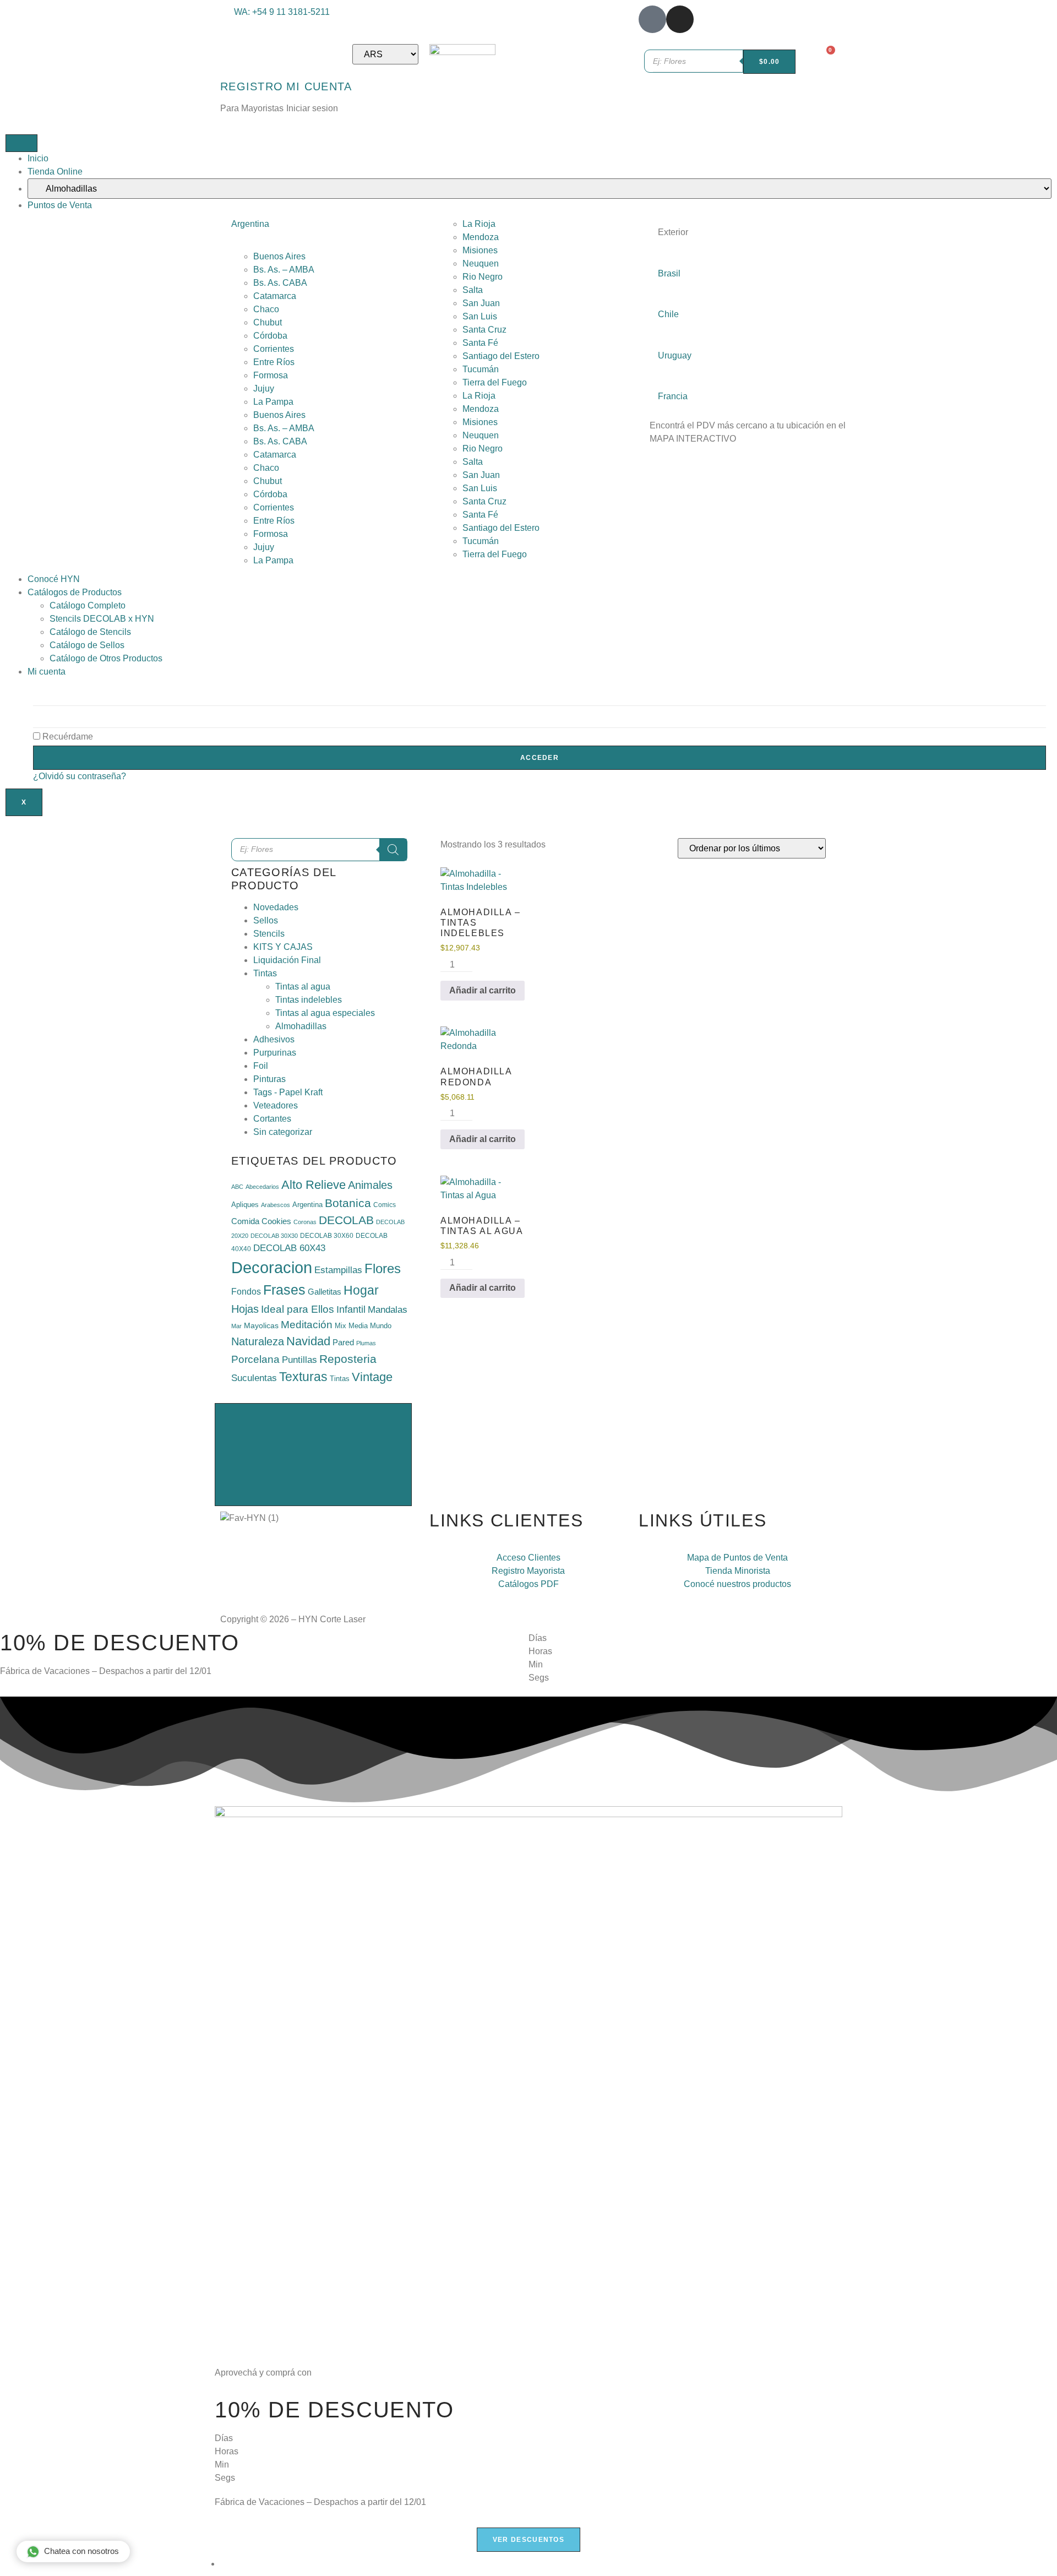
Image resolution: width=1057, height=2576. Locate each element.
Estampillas (338, 1270)
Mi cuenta (47, 672)
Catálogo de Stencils (90, 632)
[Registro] (234, 58)
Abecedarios (262, 1187)
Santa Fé (480, 343)
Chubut (268, 322)
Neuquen (481, 263)
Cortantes (272, 1119)
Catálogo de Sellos (87, 645)
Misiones (480, 250)
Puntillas (299, 1360)
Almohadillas (301, 1026)
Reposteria (348, 1359)
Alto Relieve (314, 1185)
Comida (245, 1221)
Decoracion (272, 1267)
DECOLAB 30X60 (327, 1236)
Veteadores (276, 1105)
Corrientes (274, 349)
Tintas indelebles (309, 1000)
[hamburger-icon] (21, 143)
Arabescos (276, 1205)
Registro (252, 86)
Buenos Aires (279, 256)
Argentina (250, 224)
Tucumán (481, 369)
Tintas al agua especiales (325, 1013)
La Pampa (273, 402)
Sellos (266, 920)
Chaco (266, 309)
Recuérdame (67, 737)
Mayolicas (261, 1325)
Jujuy (264, 388)
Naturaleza (258, 1341)
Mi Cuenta (319, 86)
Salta (473, 290)
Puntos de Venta (60, 205)
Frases (284, 1290)
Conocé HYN (54, 579)
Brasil (669, 273)
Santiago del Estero (501, 356)
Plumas (366, 1343)
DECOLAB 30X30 (274, 1236)
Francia (673, 396)
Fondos (246, 1292)
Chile (668, 314)
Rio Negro (483, 277)
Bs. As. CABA (280, 283)
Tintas (265, 973)
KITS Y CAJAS (283, 947)
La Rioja (479, 224)
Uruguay (675, 355)
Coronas (305, 1222)
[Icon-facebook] (652, 19)
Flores (383, 1269)
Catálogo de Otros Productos (106, 658)
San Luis (480, 316)
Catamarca (275, 296)
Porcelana (255, 1359)
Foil (261, 1066)
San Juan (481, 303)
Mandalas (388, 1310)
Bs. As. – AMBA (284, 270)
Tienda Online (55, 172)
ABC (237, 1187)
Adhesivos (274, 1039)
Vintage (372, 1377)
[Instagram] (680, 19)
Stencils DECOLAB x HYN (102, 619)
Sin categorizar (283, 1132)
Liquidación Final (287, 960)
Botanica (348, 1203)
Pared (343, 1342)
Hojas (245, 1309)
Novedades (276, 907)
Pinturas (269, 1079)
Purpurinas (275, 1053)
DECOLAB (346, 1220)
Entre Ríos (274, 362)
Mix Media (351, 1326)
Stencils (269, 934)
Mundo (381, 1326)
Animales (370, 1185)
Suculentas (254, 1378)
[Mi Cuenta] (300, 58)
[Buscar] (393, 850)
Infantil (351, 1309)
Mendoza (481, 237)
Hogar (361, 1290)
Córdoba (270, 336)
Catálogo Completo (88, 605)
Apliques (245, 1205)
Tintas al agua (303, 987)
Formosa (271, 375)
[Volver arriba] (313, 1455)
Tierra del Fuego (495, 382)
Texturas (303, 1377)
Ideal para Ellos (298, 1309)
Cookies (276, 1221)
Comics (385, 1205)
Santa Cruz (484, 330)
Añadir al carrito (483, 990)
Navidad (308, 1341)
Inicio (38, 158)
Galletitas (325, 1292)
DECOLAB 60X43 (289, 1248)
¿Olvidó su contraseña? (80, 776)
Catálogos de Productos (75, 592)
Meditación (307, 1325)
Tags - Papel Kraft (288, 1092)
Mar (236, 1326)
